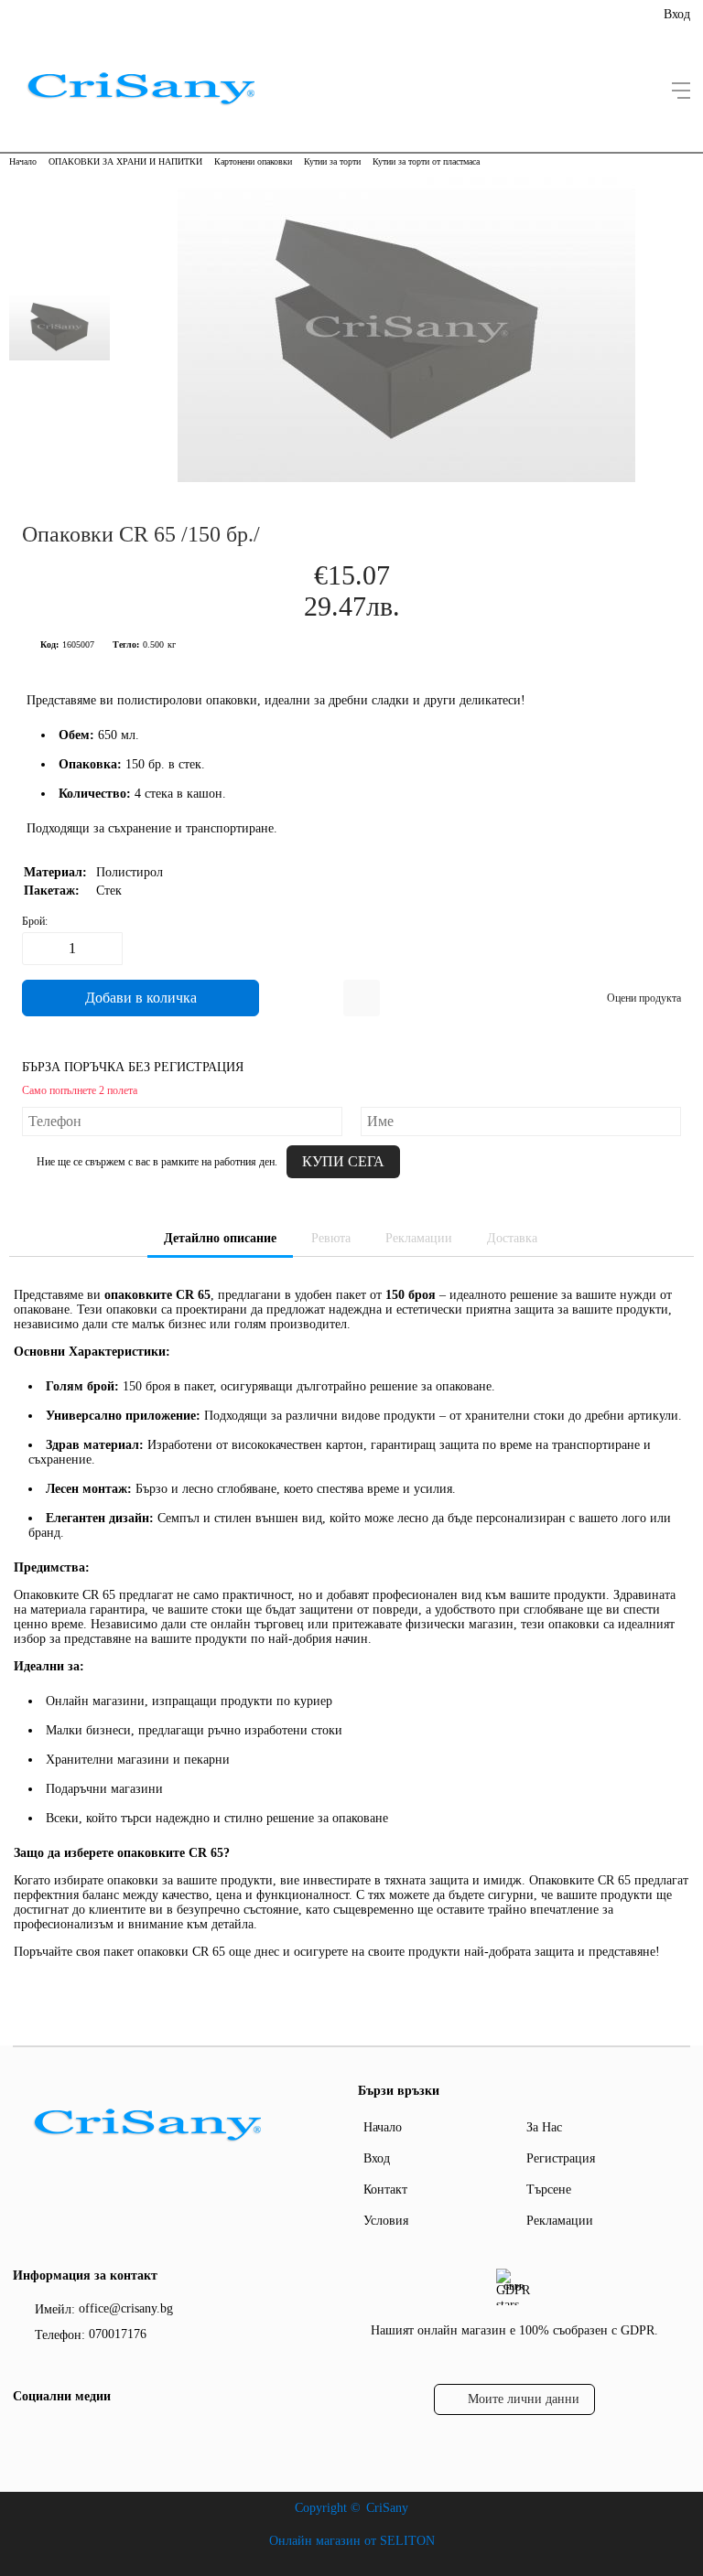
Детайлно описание (220, 1238)
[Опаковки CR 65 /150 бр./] (406, 478)
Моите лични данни (524, 2399)
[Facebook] (25, 2434)
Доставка (512, 1238)
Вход (677, 14)
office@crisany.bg (126, 2308)
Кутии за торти (332, 161)
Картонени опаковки (253, 161)
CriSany (387, 2508)
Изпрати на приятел (362, 998)
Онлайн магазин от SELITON (352, 2541)
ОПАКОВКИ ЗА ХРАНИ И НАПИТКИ (125, 161)
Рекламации (419, 1238)
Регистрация (561, 2158)
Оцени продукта (644, 998)
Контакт (385, 2190)
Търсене (549, 2190)
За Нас (544, 2127)
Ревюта (331, 1238)
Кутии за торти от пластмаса (426, 161)
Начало (23, 161)
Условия (386, 2221)
